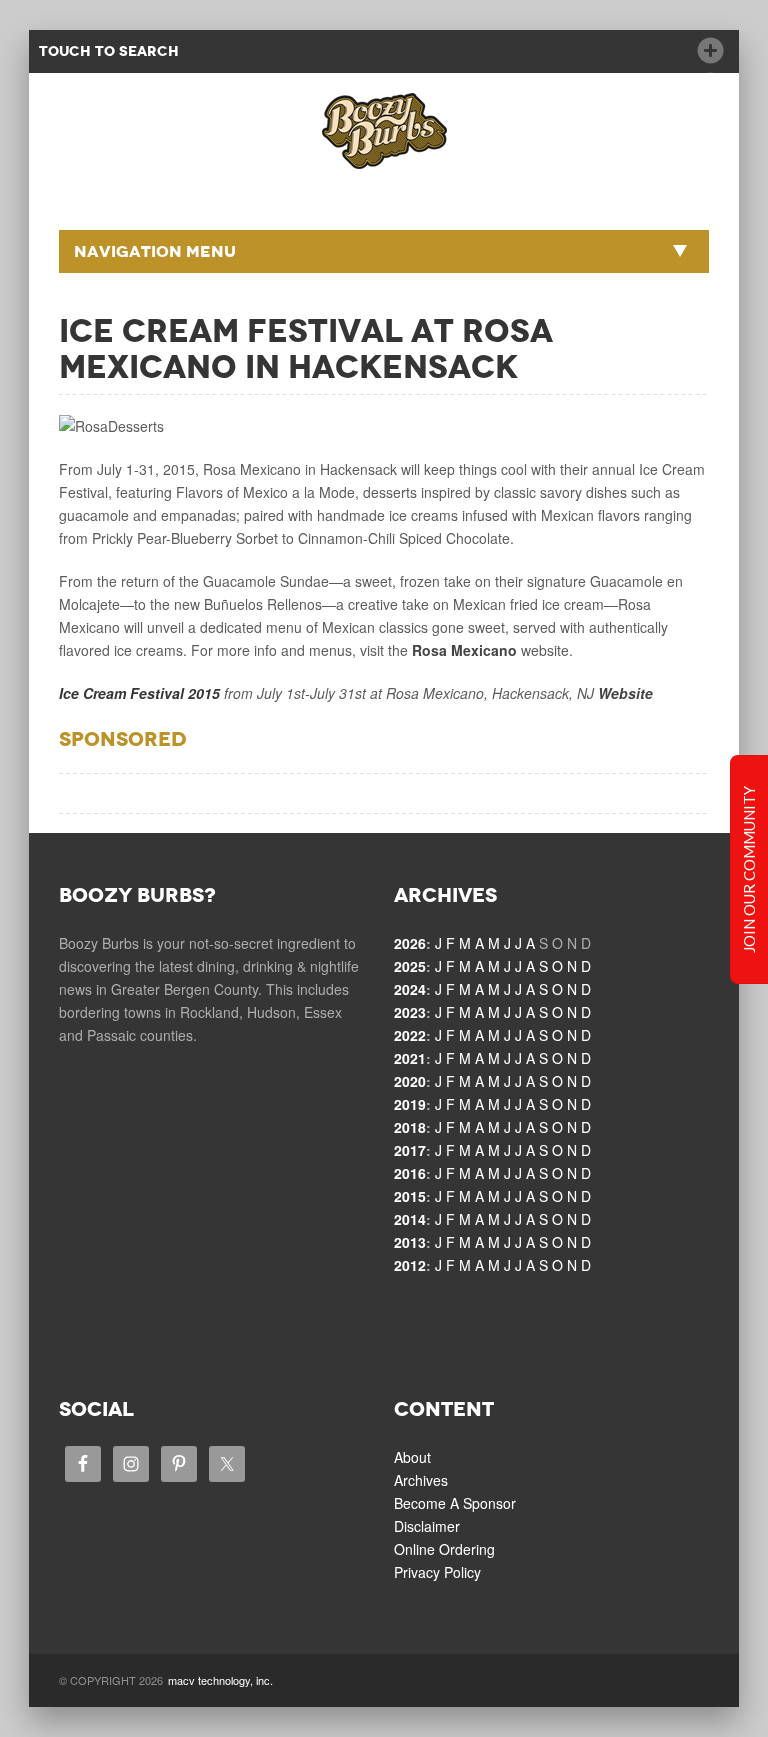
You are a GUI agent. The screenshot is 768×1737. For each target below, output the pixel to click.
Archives (421, 1480)
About (412, 1457)
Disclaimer (427, 1526)
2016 (410, 1173)
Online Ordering (444, 1549)
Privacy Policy (437, 1572)
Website (625, 693)
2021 (410, 1058)
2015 (410, 1196)
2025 (410, 966)
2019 (410, 1104)
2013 (410, 1242)
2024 (410, 989)
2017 (410, 1150)
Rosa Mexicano (464, 650)
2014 (410, 1219)
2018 (410, 1127)
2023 (410, 1012)
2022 (410, 1035)
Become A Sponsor (455, 1503)
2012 (410, 1265)
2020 (410, 1081)
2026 (410, 943)
